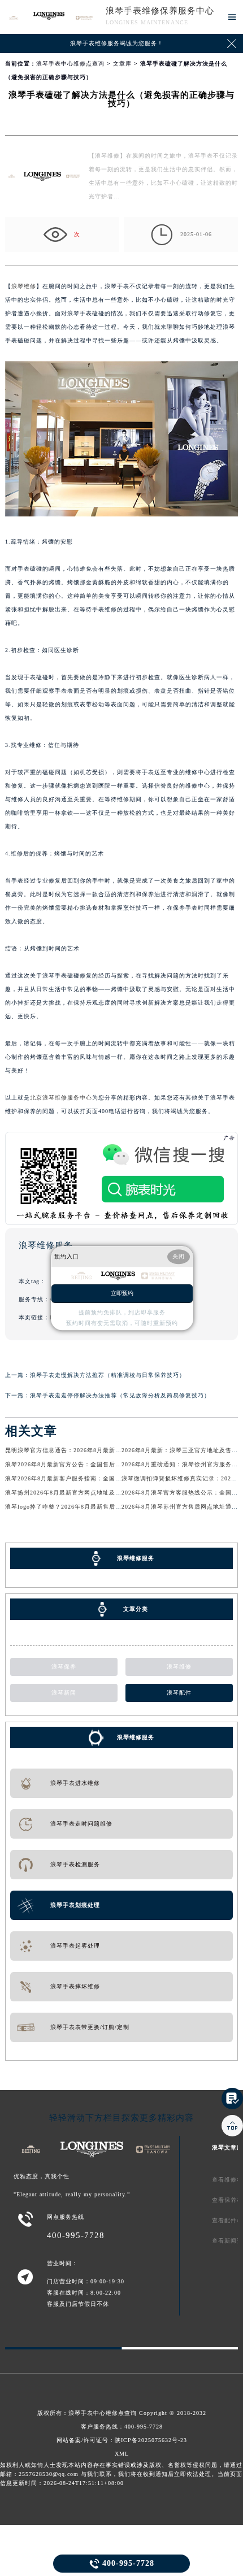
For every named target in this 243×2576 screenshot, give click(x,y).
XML (122, 2454)
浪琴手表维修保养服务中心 (160, 11)
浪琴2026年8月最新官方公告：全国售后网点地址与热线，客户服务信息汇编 (110, 1464)
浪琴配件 (179, 1693)
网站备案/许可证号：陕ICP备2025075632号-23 (122, 2440)
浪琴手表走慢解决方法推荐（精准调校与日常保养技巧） (108, 1375)
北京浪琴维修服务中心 (61, 1098)
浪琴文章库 (227, 2147)
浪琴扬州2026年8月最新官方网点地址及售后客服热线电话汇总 (91, 1493)
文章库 (122, 64)
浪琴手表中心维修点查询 (70, 64)
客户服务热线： (122, 2427)
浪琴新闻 (64, 1693)
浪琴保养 (64, 1667)
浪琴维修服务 (136, 1737)
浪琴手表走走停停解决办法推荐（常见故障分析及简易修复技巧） (120, 1395)
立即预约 (122, 1293)
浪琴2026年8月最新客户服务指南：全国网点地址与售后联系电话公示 (101, 1478)
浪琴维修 (24, 286)
